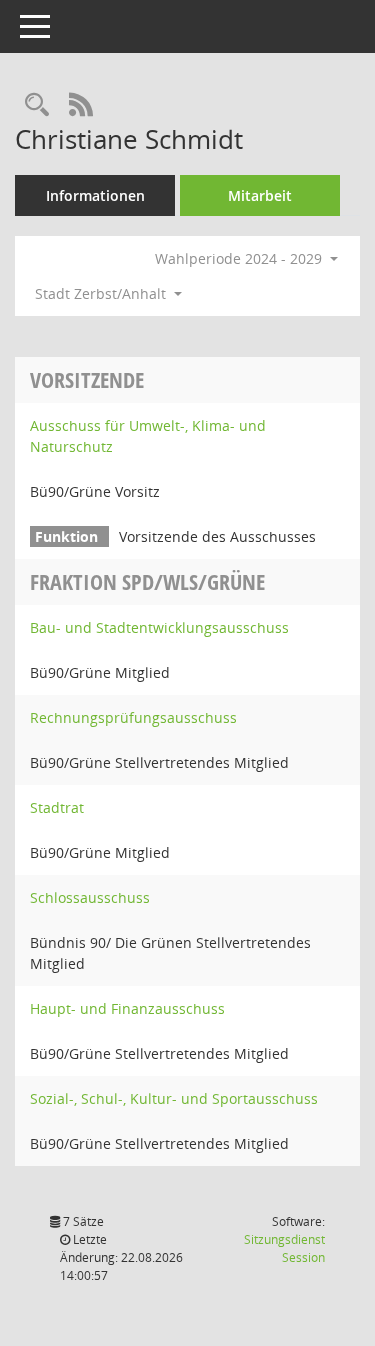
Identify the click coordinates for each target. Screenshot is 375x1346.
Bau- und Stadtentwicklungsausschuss (159, 627)
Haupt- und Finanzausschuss (127, 1008)
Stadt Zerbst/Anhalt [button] (102, 293)
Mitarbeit (260, 195)
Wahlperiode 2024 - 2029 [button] (240, 258)
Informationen (95, 195)
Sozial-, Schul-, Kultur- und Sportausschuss (174, 1098)
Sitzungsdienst (284, 1248)
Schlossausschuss (90, 897)
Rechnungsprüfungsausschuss (133, 717)
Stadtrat (57, 807)
